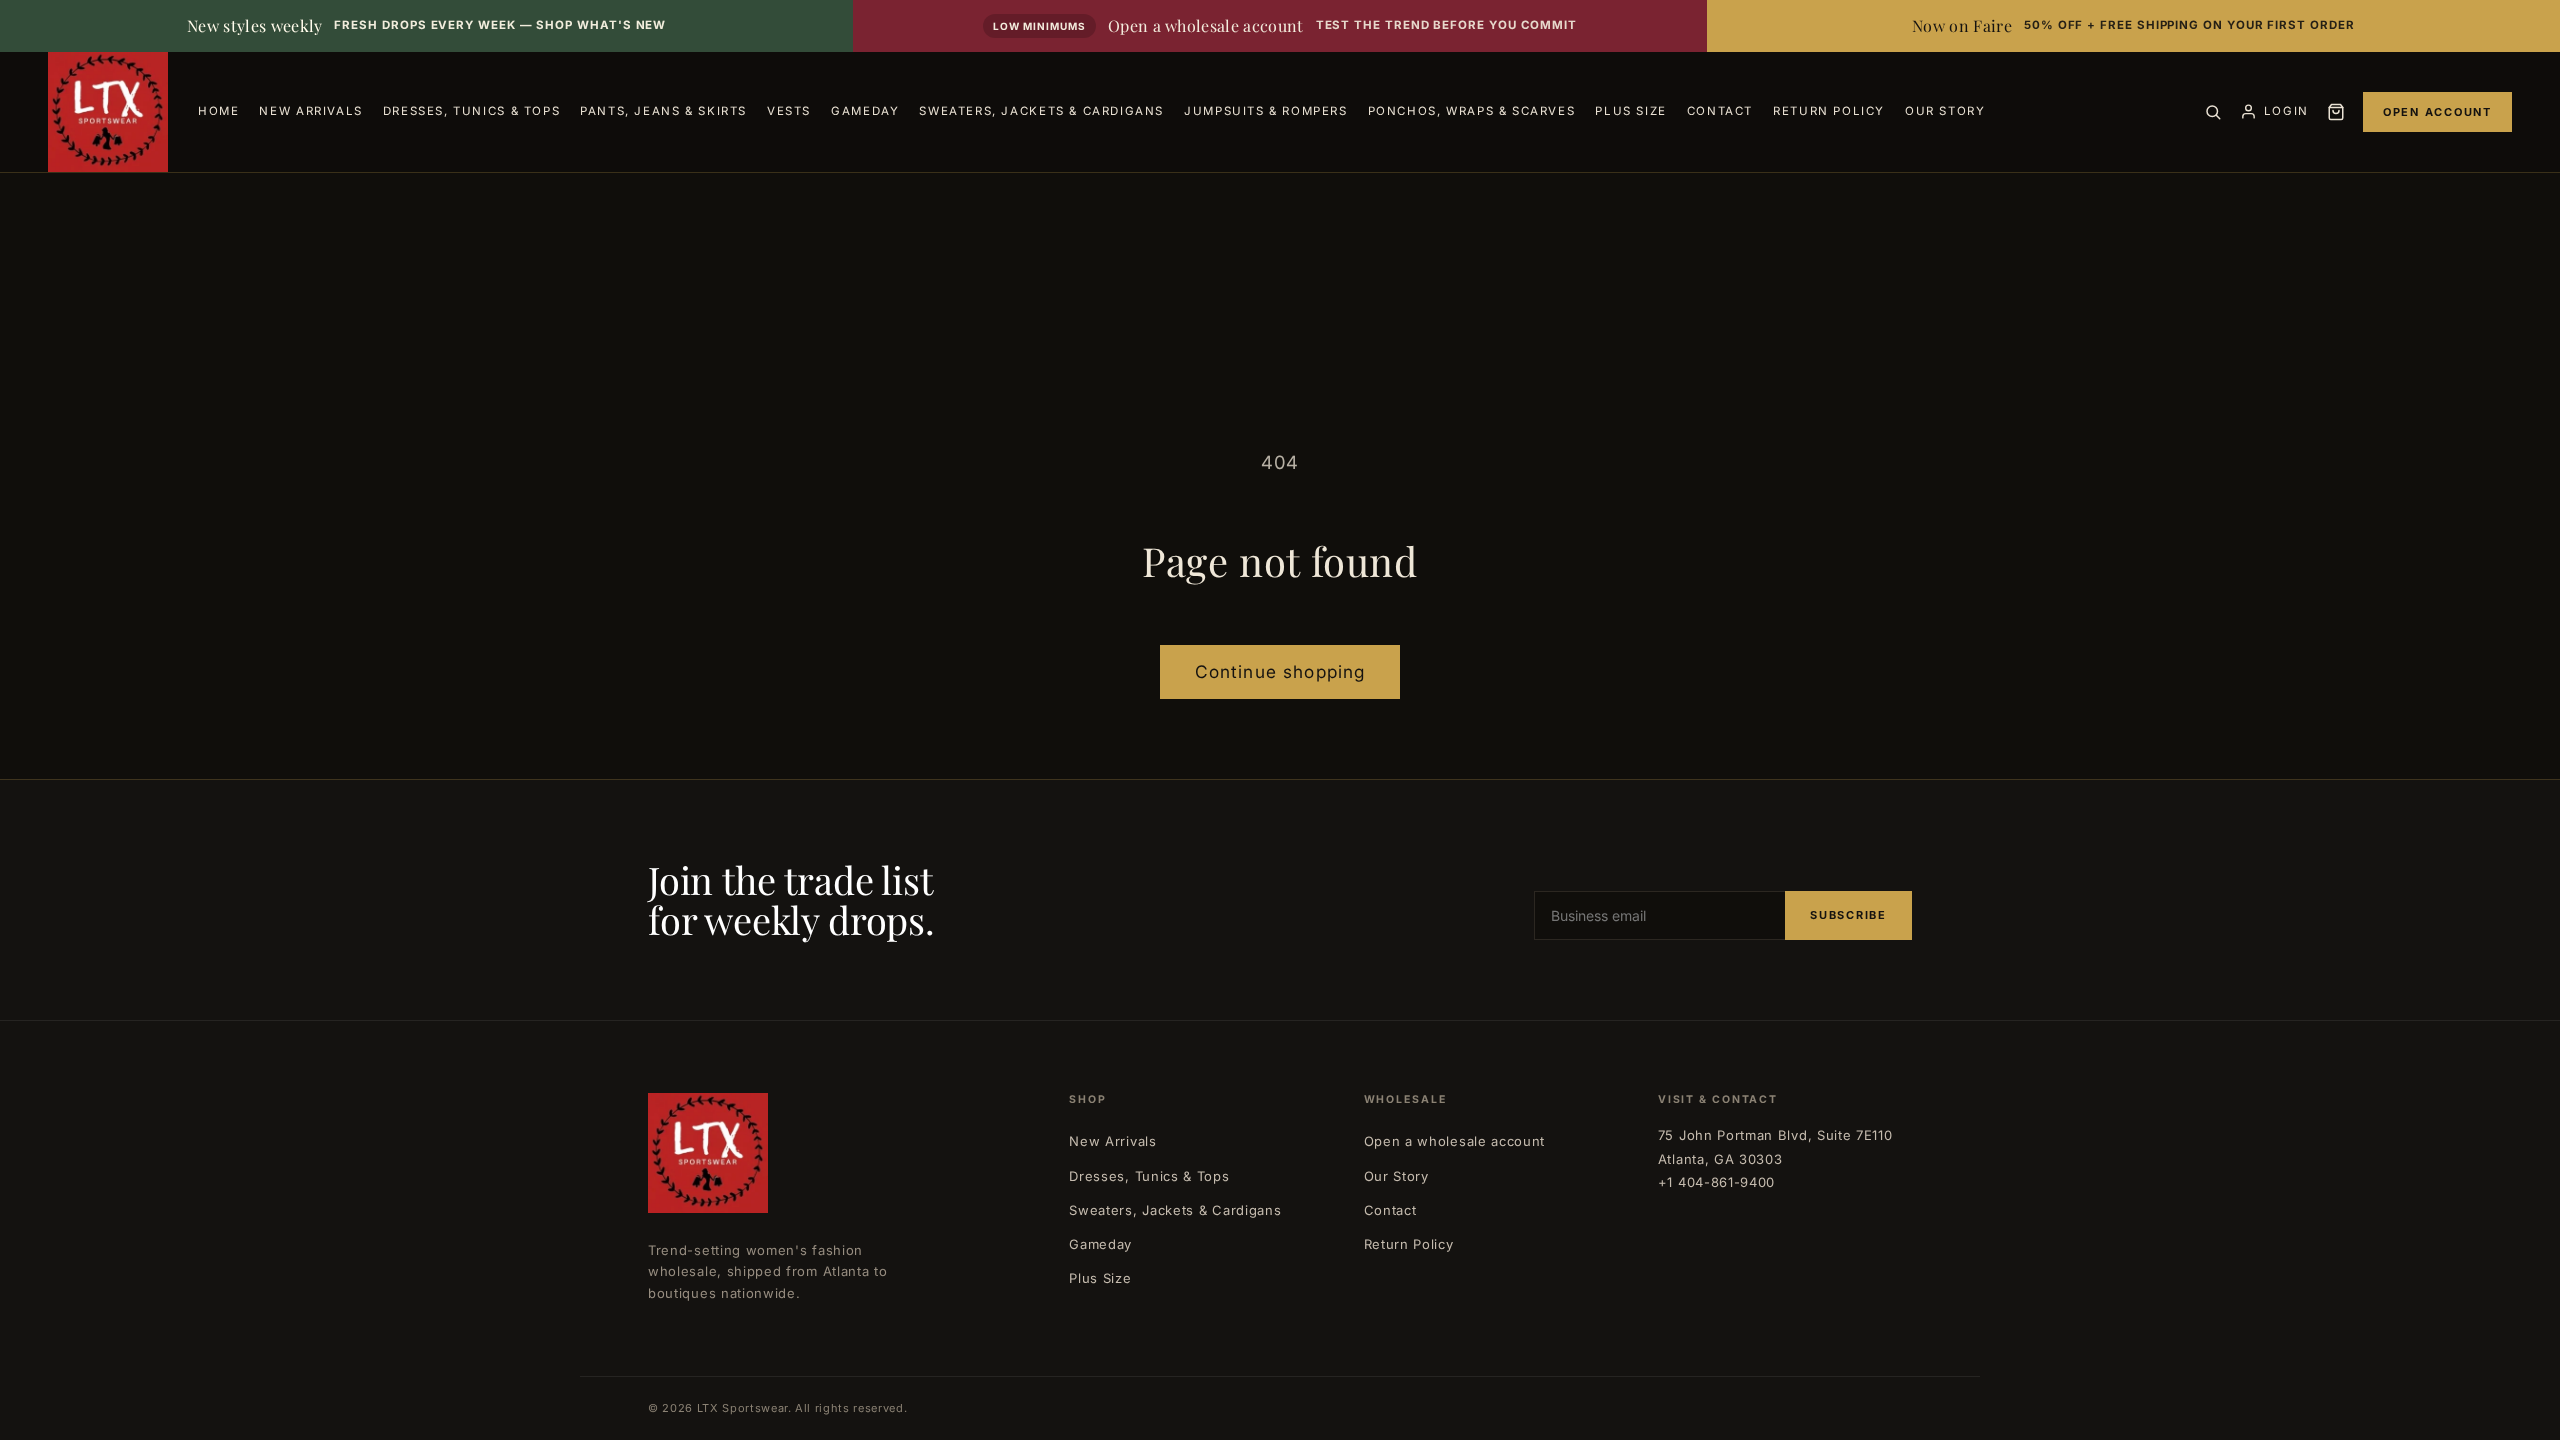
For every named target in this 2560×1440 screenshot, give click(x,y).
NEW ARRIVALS (310, 111)
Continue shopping (1280, 671)
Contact (1390, 1210)
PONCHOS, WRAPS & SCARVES (1472, 111)
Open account (2437, 112)
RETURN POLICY (1829, 111)
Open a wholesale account (1455, 1141)
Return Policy (1409, 1244)
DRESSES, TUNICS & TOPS (471, 111)
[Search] (2213, 112)
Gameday (1100, 1244)
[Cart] (2336, 112)
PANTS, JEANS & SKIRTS (663, 111)
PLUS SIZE (1631, 111)
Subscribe (1848, 915)
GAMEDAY (865, 111)
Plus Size (1100, 1278)
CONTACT (1720, 111)
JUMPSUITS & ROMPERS (1266, 111)
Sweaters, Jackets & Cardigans (1175, 1210)
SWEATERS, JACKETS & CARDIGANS (1041, 111)
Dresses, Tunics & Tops (1149, 1176)
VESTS (789, 111)
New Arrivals (1112, 1141)
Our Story (1396, 1176)
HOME (218, 111)
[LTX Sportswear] (108, 112)
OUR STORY (1945, 111)
